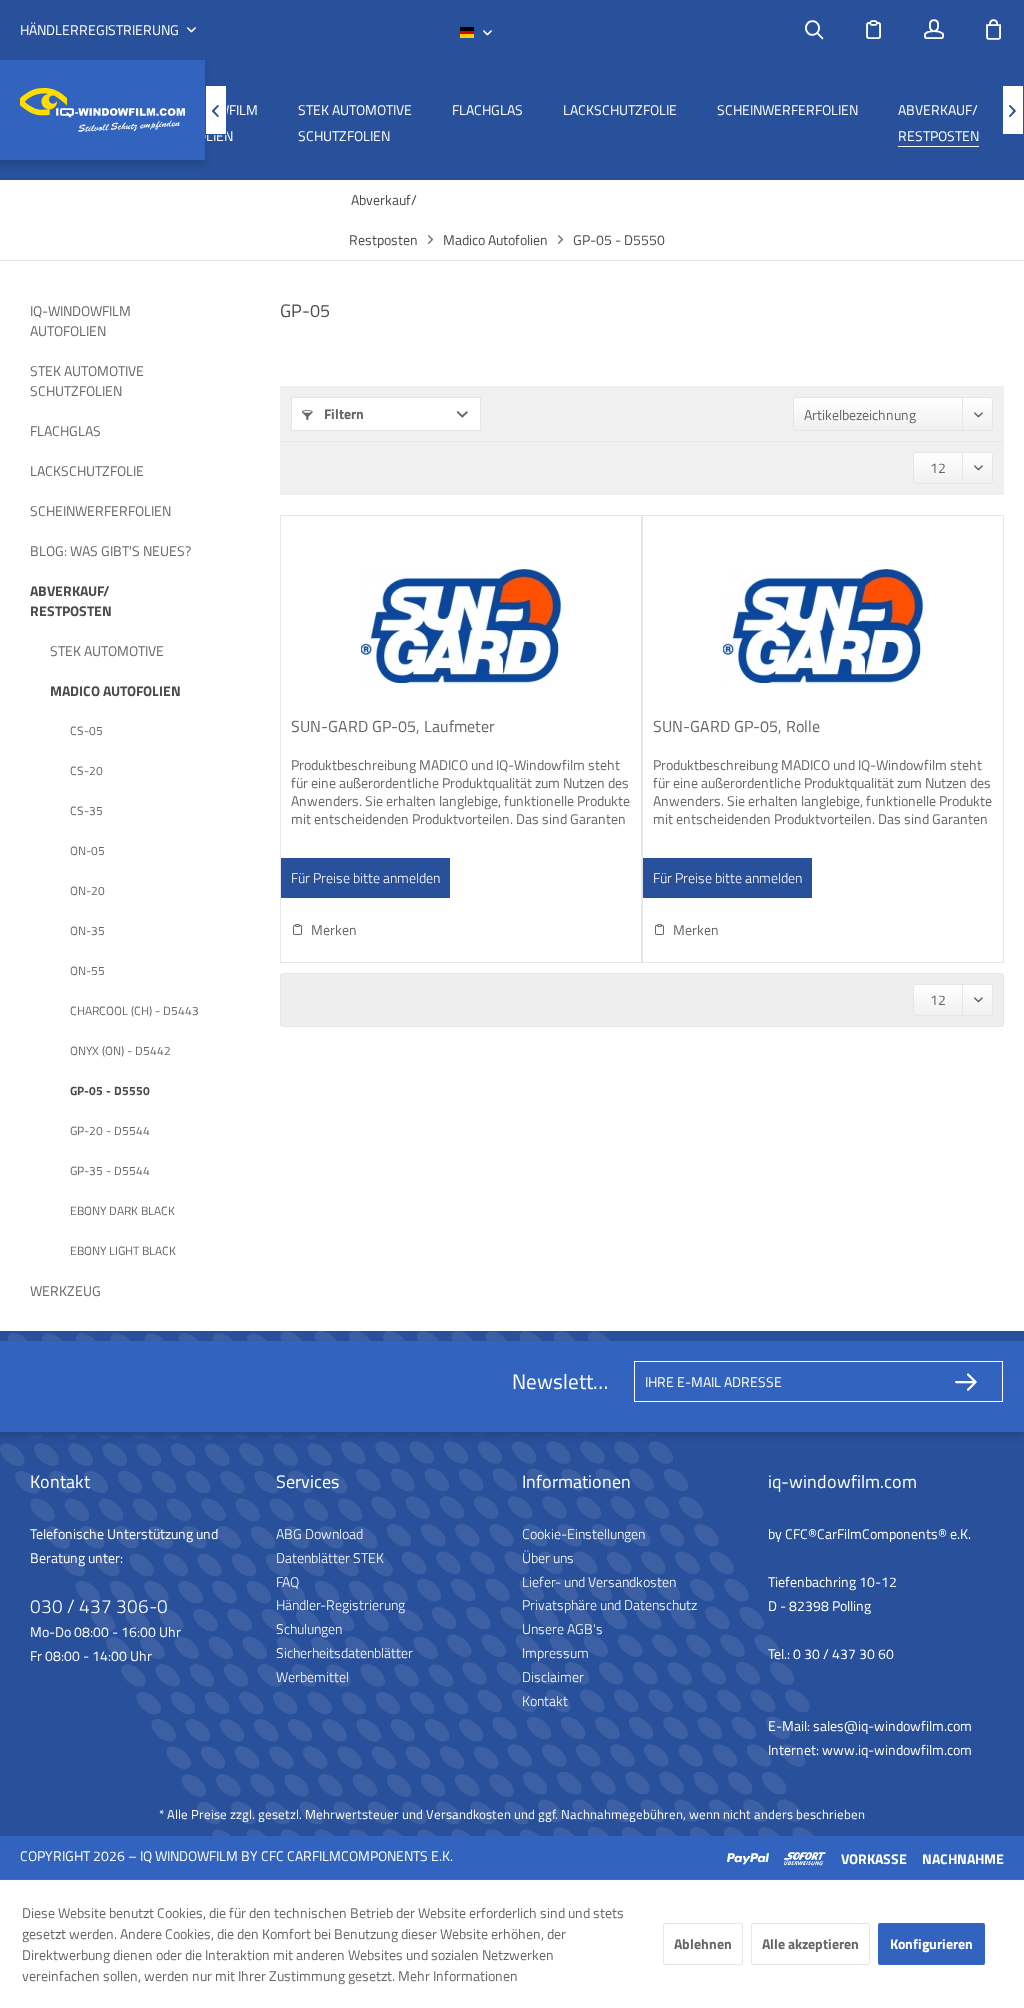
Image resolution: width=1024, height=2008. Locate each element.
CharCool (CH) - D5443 (134, 1010)
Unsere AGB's (562, 1628)
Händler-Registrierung (340, 1604)
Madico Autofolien (115, 690)
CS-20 (86, 770)
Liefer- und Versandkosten (599, 1581)
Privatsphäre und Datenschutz (609, 1604)
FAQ (287, 1581)
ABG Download (319, 1533)
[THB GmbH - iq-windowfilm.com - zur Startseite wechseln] (102, 110)
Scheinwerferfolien (100, 510)
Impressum (555, 1652)
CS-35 (86, 810)
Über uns (548, 1557)
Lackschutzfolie (87, 470)
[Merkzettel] (874, 30)
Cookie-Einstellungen (583, 1533)
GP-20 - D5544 (110, 1130)
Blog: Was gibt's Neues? (110, 550)
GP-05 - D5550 (110, 1090)
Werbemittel (312, 1676)
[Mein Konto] (934, 30)
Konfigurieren (931, 1943)
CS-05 (86, 730)
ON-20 (87, 890)
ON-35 (87, 930)
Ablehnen (703, 1943)
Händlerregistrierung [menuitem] (101, 30)
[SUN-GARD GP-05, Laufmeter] (461, 626)
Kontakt (545, 1700)
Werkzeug (65, 1290)
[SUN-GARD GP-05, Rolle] (823, 626)
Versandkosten (468, 1814)
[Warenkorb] (994, 30)
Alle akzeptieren (810, 1943)
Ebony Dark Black (122, 1210)
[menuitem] (814, 30)
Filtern (342, 413)
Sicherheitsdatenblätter (344, 1652)
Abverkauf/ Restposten (71, 600)
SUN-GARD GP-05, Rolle (736, 727)
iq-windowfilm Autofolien (80, 320)
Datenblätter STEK (330, 1557)
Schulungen (309, 1628)
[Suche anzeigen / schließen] (814, 30)
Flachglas (65, 430)
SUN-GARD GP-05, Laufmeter (393, 727)
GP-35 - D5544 (110, 1170)
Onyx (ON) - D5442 (120, 1050)
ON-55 (87, 970)
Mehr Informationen (458, 1975)
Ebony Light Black (123, 1250)
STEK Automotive (107, 650)
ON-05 (87, 850)
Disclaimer (553, 1676)
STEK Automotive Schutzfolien (87, 380)
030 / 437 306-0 (99, 1605)
